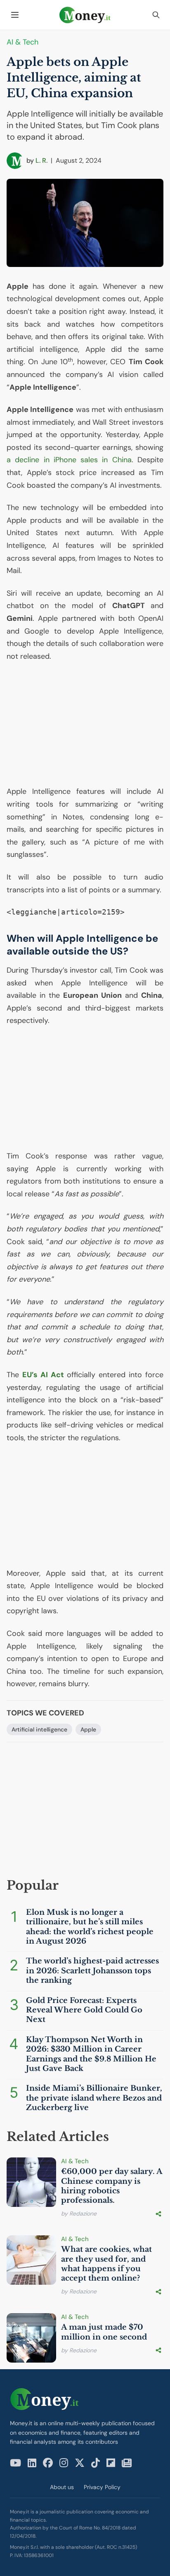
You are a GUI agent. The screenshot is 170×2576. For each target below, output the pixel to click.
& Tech (22, 42)
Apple (88, 1729)
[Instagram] (64, 2463)
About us (62, 2487)
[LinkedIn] (32, 2463)
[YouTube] (15, 2463)
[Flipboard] (111, 2463)
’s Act (43, 1375)
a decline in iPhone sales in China (69, 460)
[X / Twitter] (80, 2463)
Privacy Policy (102, 2487)
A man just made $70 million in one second (104, 2332)
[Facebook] (48, 2463)
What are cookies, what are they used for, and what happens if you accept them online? (106, 2264)
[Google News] (127, 2463)
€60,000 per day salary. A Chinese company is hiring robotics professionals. (112, 2186)
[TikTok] (96, 2463)
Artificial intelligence (39, 1729)
